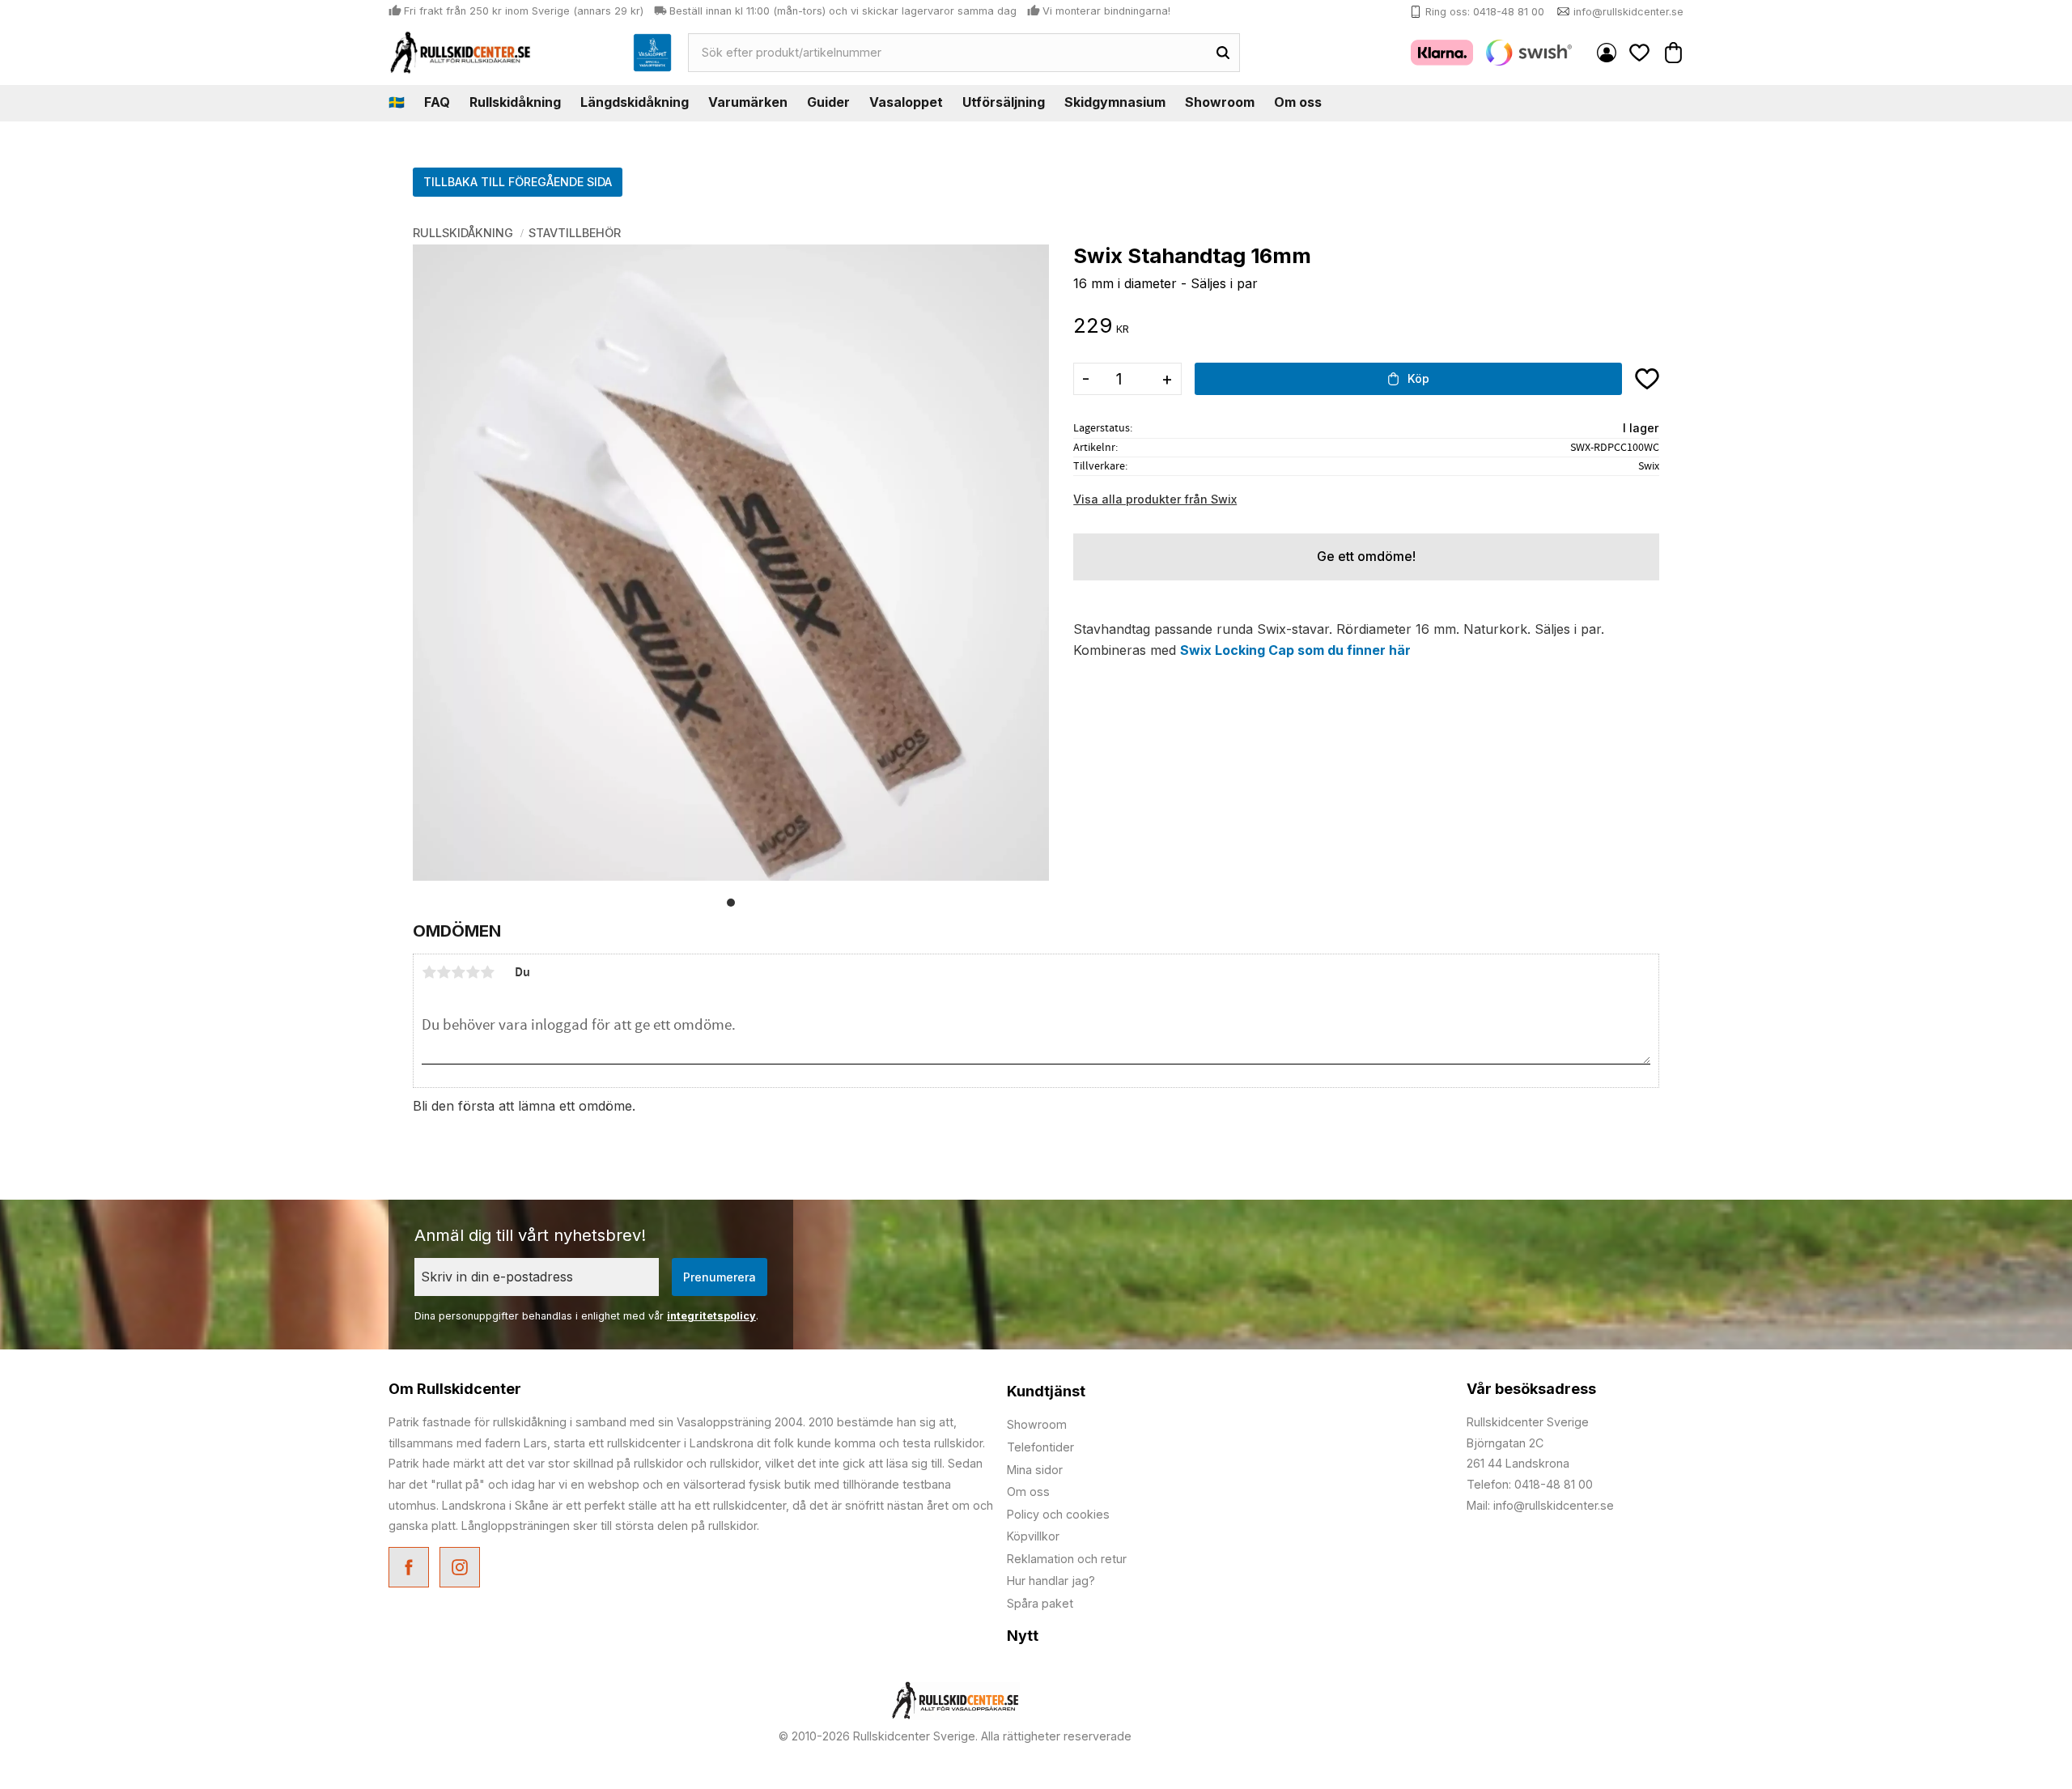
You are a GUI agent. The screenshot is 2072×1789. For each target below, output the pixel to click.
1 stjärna (429, 972)
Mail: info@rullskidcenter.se (1540, 1505)
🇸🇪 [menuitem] (397, 102)
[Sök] (1223, 53)
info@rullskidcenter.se (1628, 12)
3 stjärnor (458, 972)
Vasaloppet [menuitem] (906, 102)
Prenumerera (720, 1277)
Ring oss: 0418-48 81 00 (1485, 12)
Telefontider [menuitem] (1040, 1447)
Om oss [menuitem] (1298, 102)
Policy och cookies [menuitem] (1058, 1514)
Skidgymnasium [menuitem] (1115, 102)
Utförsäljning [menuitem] (1004, 102)
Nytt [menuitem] (1023, 1636)
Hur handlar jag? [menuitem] (1051, 1581)
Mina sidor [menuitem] (1607, 53)
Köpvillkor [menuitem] (1033, 1536)
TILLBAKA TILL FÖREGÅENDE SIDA (518, 182)
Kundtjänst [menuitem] (1046, 1391)
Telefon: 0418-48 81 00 (1530, 1484)
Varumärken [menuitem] (748, 102)
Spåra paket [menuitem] (1040, 1603)
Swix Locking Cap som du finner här (1295, 650)
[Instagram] (462, 1569)
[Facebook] (411, 1569)
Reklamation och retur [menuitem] (1067, 1559)
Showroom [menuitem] (1220, 102)
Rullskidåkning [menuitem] (515, 102)
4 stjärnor (473, 972)
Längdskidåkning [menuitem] (635, 102)
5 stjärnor (487, 972)
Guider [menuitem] (828, 102)
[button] (1640, 52)
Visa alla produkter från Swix (1155, 499)
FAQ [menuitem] (437, 102)
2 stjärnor (444, 972)
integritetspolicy (711, 1316)
